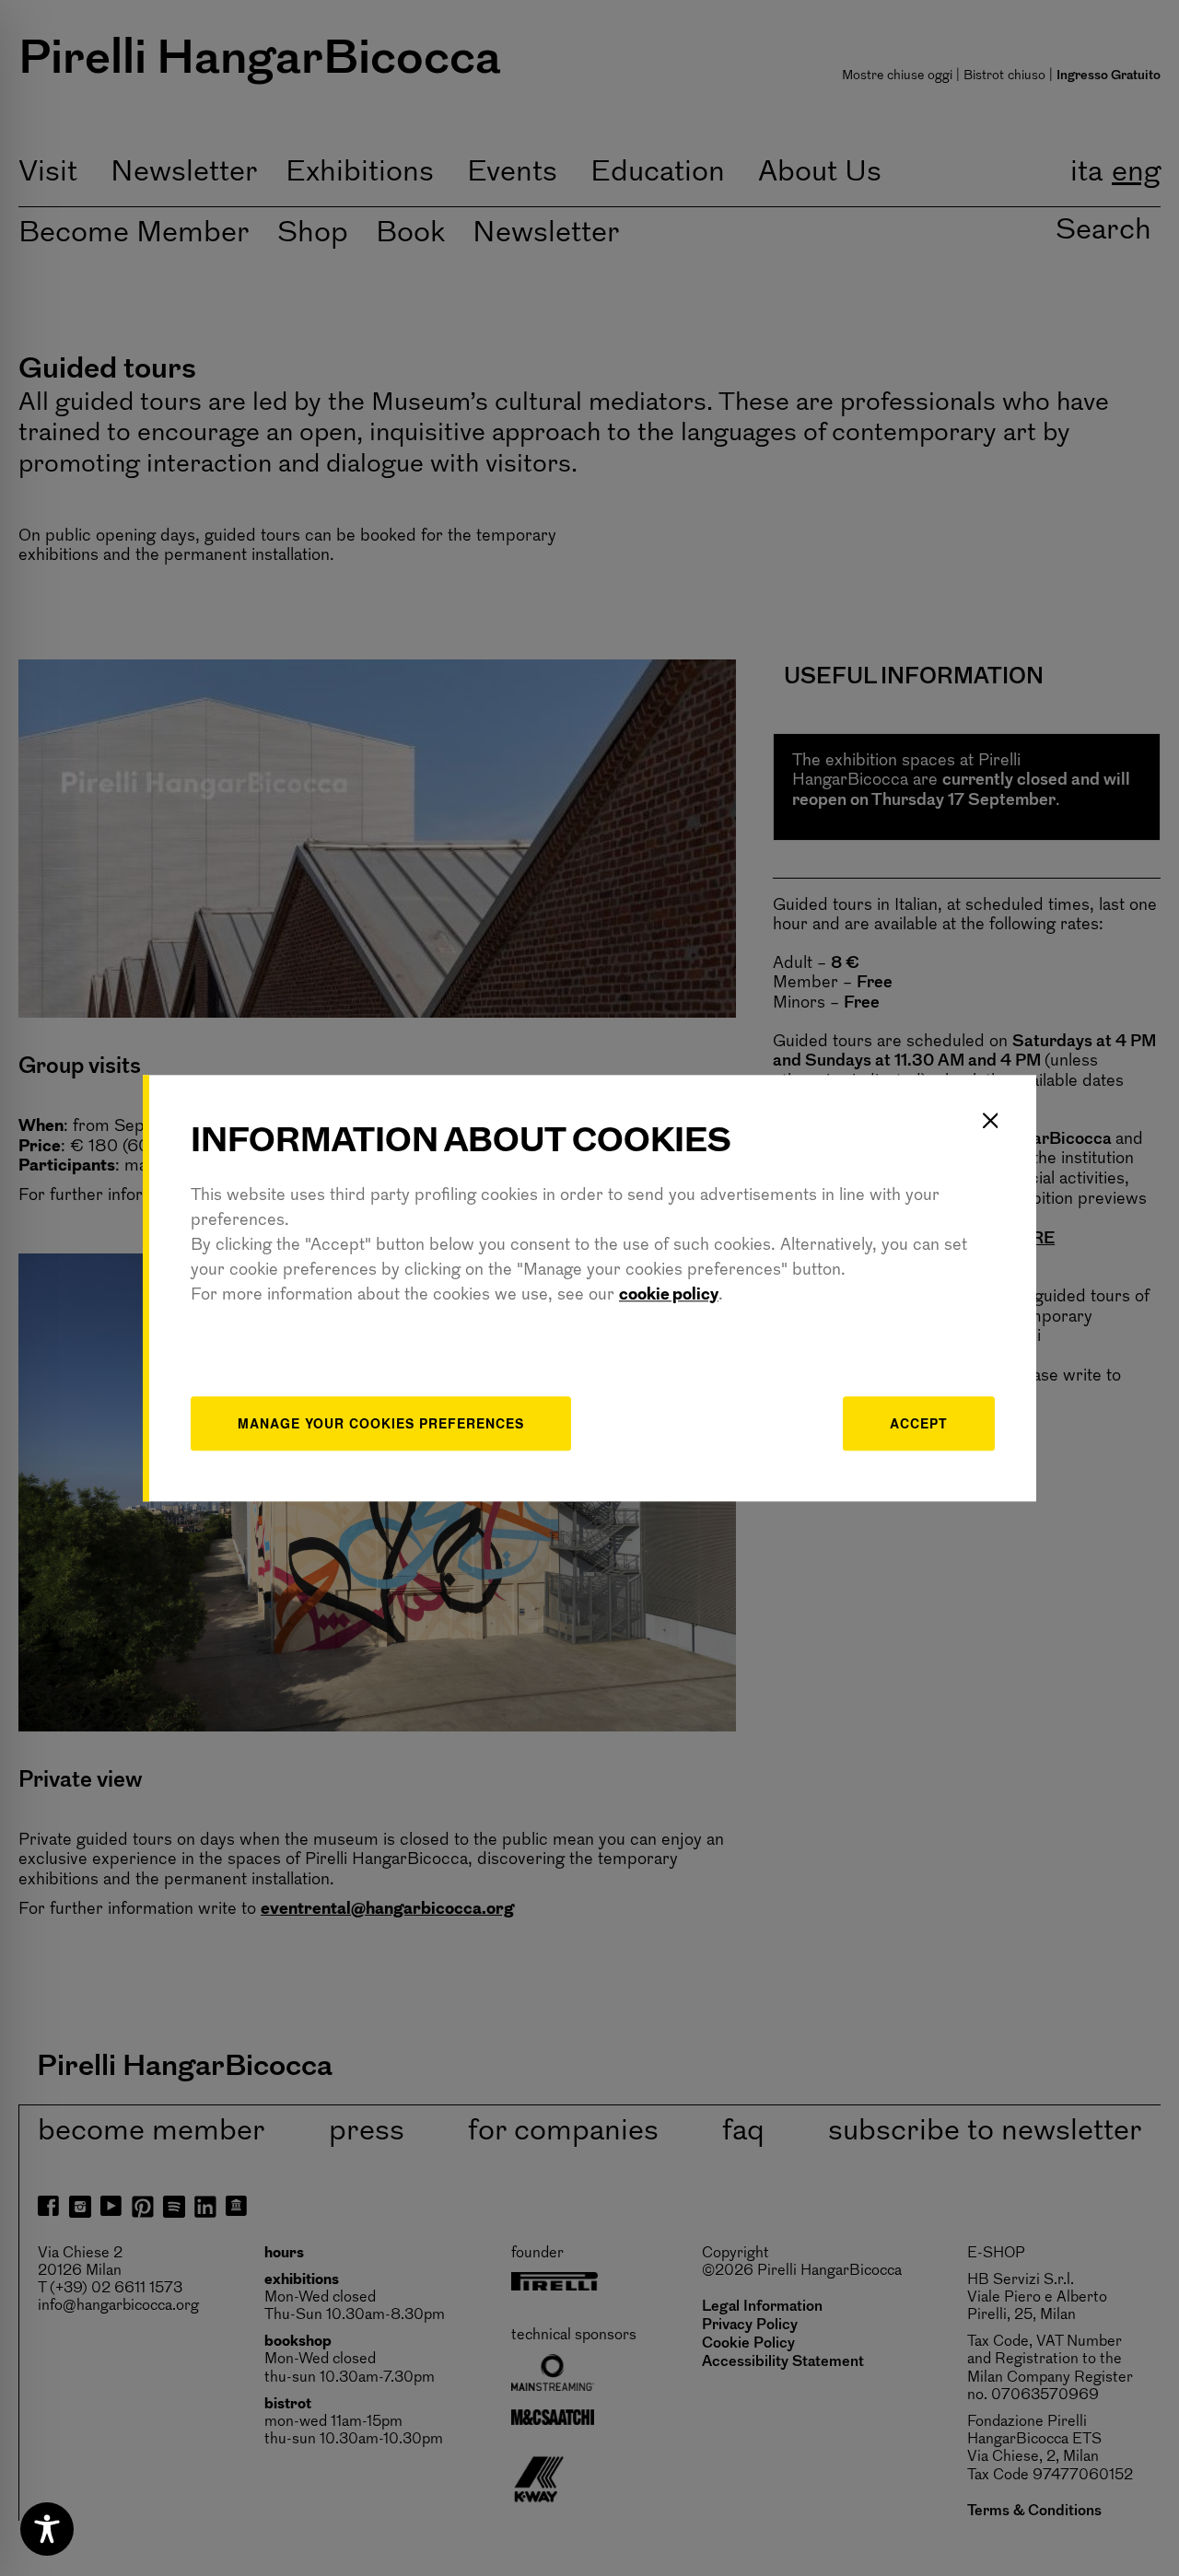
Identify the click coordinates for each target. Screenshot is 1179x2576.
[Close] (990, 1121)
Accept (919, 1423)
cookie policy (669, 1296)
